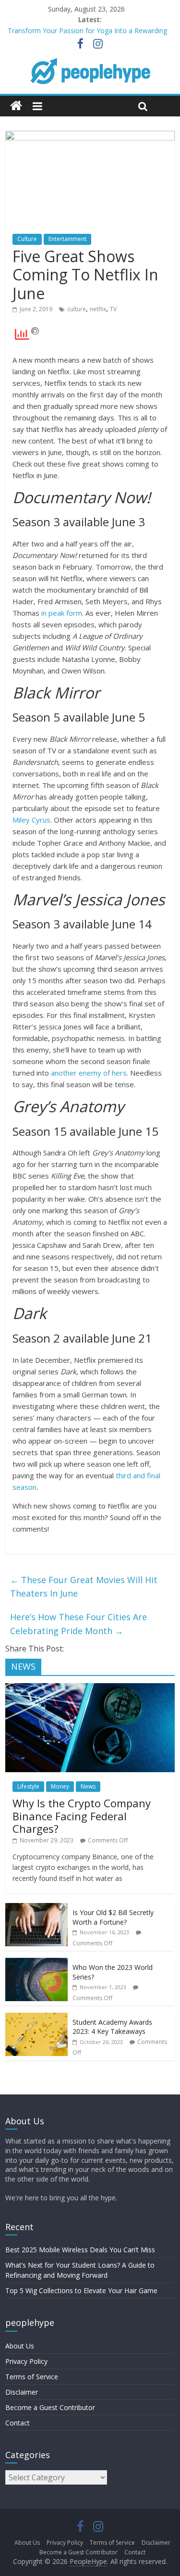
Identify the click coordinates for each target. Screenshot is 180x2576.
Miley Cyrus (31, 820)
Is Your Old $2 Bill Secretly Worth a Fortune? (113, 1917)
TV (113, 309)
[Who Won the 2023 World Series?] (36, 1963)
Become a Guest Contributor (50, 2407)
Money (60, 1786)
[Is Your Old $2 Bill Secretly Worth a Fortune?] (36, 1908)
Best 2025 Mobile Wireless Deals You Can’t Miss (80, 2250)
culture (77, 309)
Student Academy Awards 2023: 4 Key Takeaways (112, 2027)
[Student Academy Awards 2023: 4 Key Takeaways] (36, 2018)
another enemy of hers (89, 1073)
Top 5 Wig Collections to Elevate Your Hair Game (81, 2290)
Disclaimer (22, 2392)
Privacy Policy (26, 2361)
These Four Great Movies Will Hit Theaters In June (84, 1587)
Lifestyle (28, 1786)
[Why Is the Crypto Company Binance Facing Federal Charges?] (90, 1688)
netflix (98, 309)
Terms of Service (32, 2377)
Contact (18, 2423)
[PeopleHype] (16, 106)
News (88, 1786)
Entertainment (67, 239)
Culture (27, 239)
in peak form (62, 613)
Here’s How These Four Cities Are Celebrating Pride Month (78, 1624)
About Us (20, 2346)
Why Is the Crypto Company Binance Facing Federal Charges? (82, 1816)
